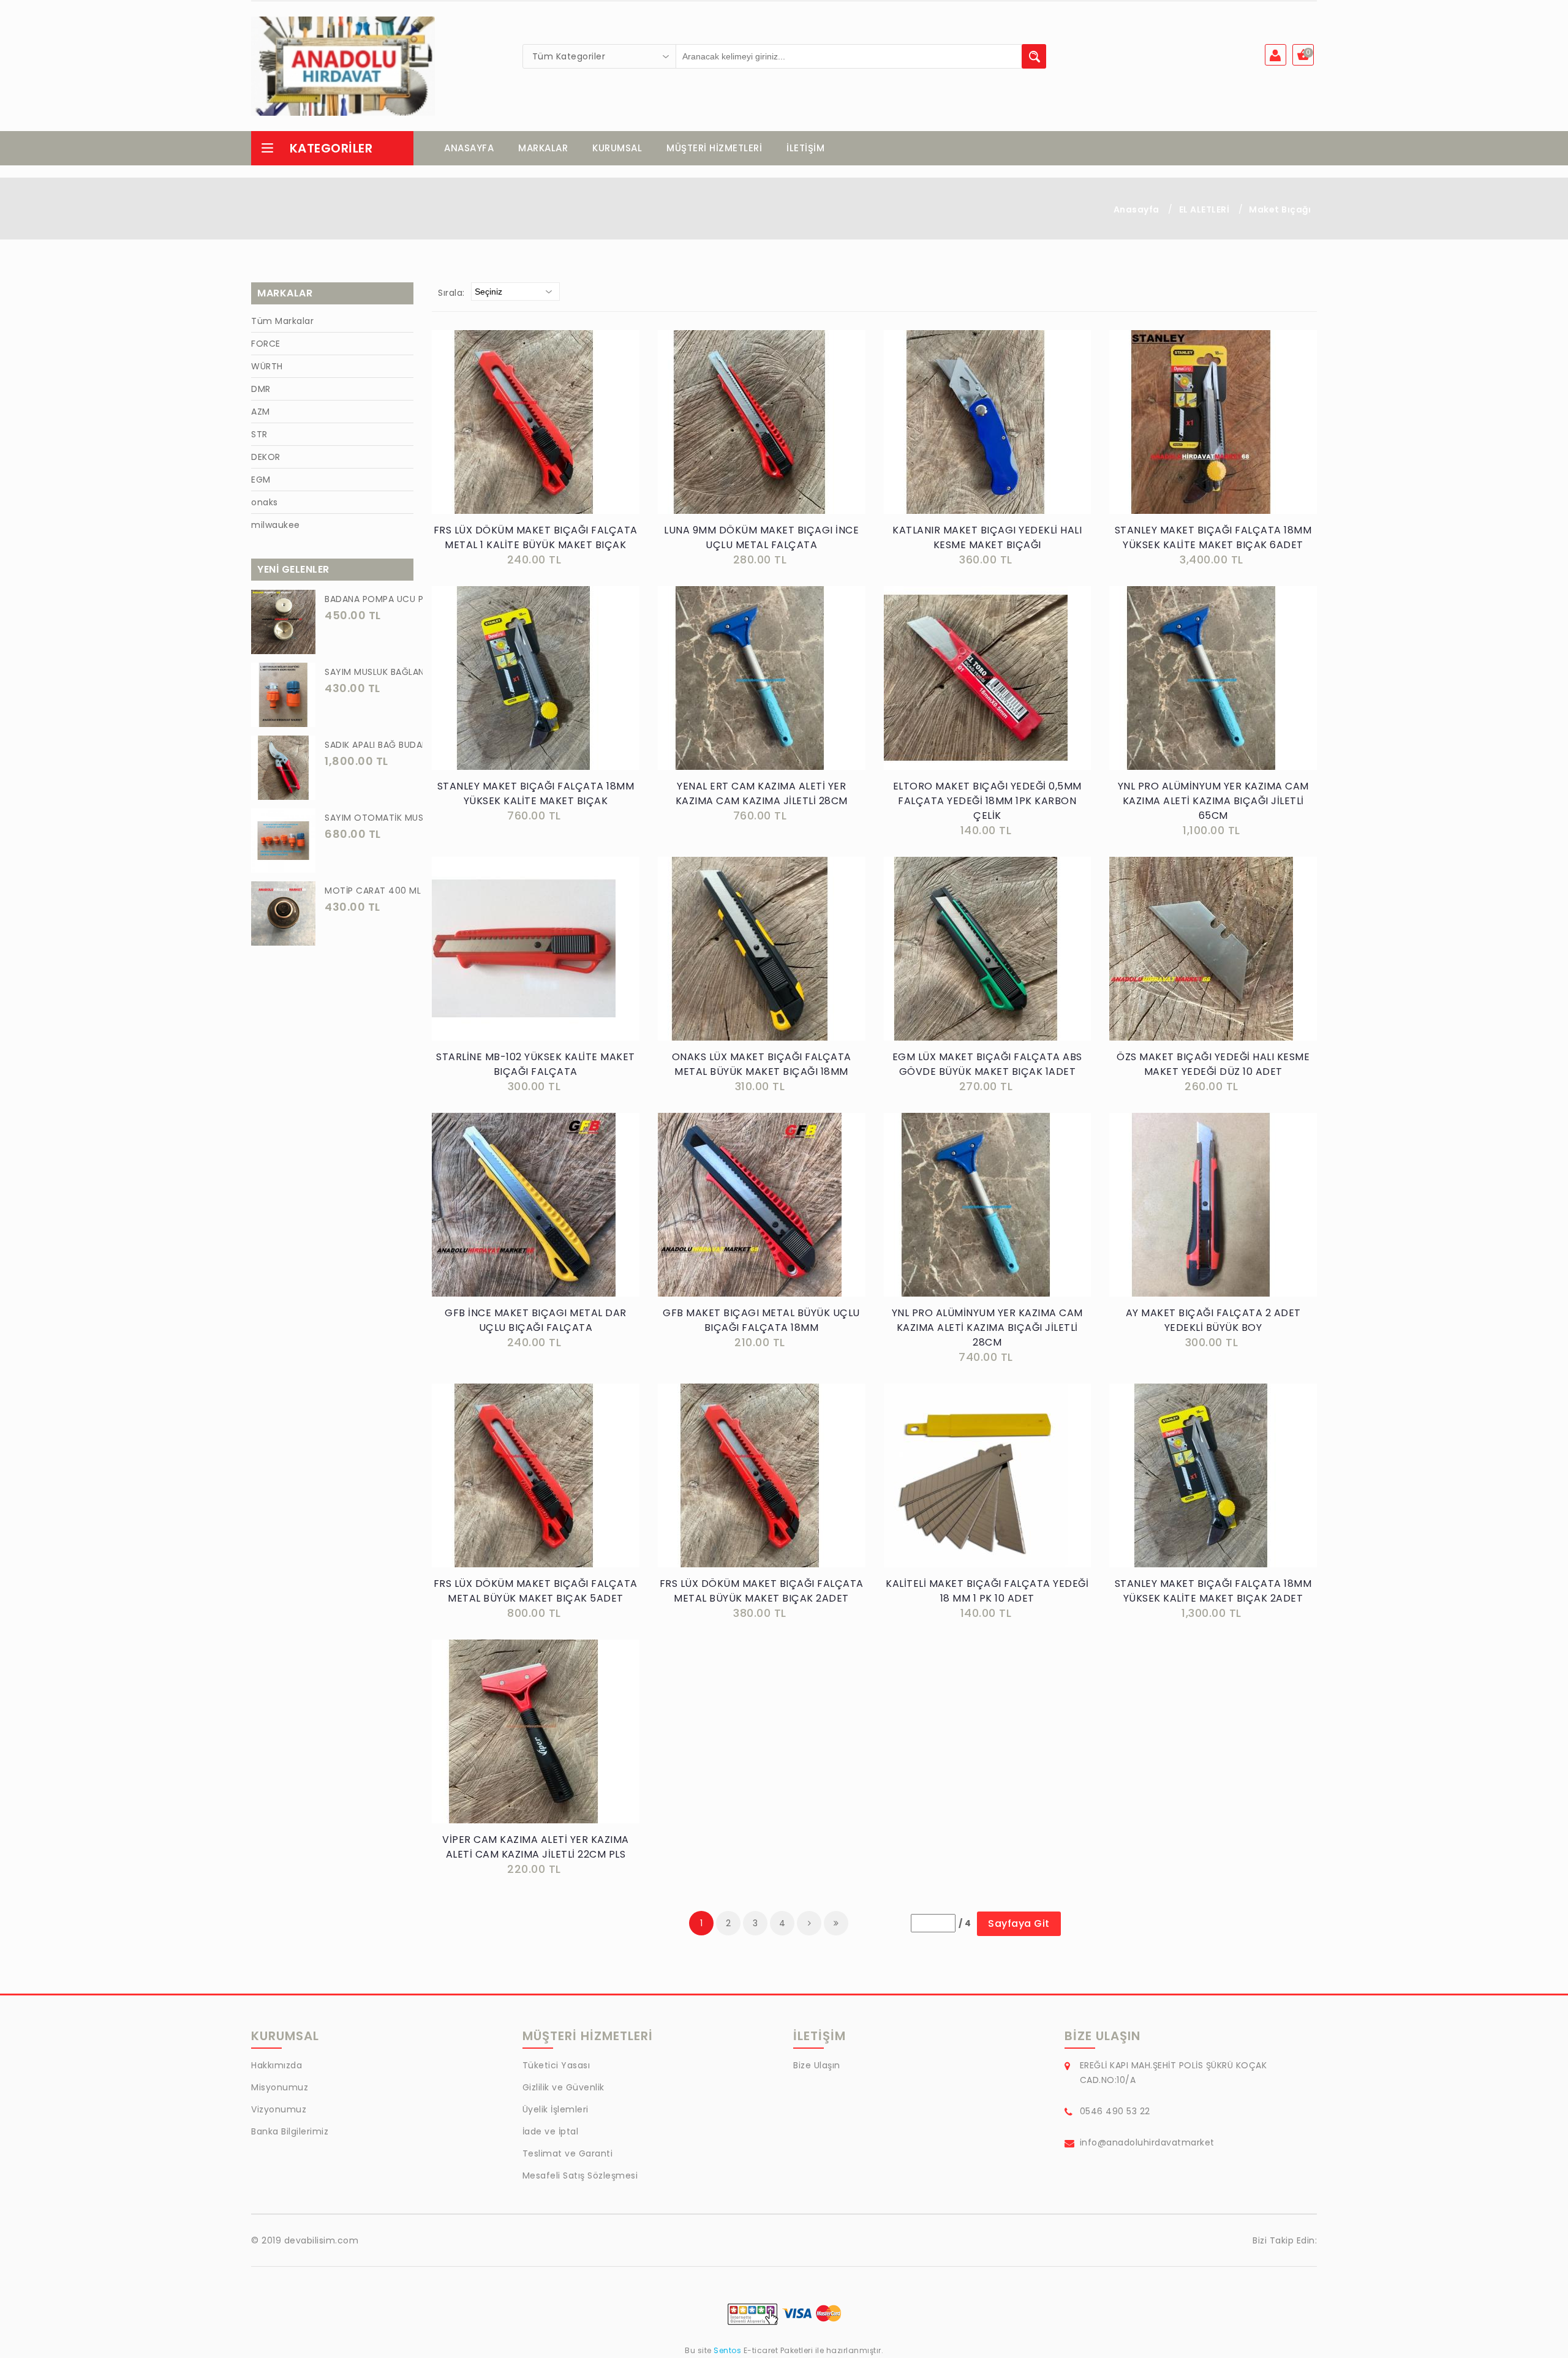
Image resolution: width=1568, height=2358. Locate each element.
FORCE (266, 344)
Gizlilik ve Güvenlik (563, 2087)
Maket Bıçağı (1280, 209)
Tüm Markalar (282, 321)
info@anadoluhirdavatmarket (1147, 2142)
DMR (261, 389)
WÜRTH (267, 366)
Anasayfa (1136, 209)
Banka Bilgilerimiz (290, 2131)
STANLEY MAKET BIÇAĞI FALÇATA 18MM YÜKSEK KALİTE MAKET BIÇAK (536, 793)
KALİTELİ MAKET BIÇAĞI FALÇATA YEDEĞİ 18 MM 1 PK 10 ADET (987, 1591)
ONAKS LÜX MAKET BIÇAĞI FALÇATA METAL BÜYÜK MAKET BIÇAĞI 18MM (762, 1064)
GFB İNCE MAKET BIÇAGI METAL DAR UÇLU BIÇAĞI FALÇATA (536, 1320)
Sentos (728, 2350)
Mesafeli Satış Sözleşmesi (580, 2175)
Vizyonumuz (279, 2109)
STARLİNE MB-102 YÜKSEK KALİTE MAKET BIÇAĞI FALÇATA (536, 1064)
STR (259, 434)
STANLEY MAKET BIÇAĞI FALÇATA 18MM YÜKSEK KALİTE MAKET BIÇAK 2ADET (1213, 1591)
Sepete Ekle (539, 435)
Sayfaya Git (1019, 1923)
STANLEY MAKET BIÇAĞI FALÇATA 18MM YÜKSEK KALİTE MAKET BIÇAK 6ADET (1213, 537)
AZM (261, 412)
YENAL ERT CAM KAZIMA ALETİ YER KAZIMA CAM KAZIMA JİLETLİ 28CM (762, 793)
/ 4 (965, 1923)
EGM (261, 480)
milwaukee (276, 525)
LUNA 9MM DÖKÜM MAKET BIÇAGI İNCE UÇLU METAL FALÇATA (761, 537)
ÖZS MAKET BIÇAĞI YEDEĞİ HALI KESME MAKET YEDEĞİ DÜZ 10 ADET (1213, 1064)
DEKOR (266, 457)
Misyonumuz (280, 2087)
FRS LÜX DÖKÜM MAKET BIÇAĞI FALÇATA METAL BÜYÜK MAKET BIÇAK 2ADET (762, 1591)
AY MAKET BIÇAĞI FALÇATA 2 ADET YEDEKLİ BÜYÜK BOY (1213, 1320)
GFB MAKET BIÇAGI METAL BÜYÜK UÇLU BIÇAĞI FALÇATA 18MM (761, 1320)
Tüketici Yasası (556, 2065)
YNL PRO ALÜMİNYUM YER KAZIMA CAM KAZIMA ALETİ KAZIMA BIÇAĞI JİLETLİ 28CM (987, 1328)
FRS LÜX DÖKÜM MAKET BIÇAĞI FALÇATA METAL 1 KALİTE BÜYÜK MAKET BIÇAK (536, 537)
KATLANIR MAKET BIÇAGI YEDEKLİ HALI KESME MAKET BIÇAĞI (987, 537)
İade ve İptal (551, 2131)
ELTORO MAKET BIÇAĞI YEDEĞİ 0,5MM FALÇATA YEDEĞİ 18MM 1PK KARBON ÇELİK (987, 801)
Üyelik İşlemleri (556, 2109)
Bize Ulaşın (817, 2065)
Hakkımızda (277, 2065)
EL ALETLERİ (1204, 209)
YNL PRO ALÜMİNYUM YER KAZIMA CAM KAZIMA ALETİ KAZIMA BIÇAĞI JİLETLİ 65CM (1213, 801)
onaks (265, 502)
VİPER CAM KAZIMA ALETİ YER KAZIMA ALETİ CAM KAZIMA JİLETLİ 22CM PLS (536, 1847)
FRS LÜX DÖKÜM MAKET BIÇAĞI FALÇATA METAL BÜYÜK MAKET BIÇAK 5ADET (536, 1591)
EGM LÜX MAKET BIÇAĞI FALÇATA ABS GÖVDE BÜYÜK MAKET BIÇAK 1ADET (987, 1064)
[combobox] (600, 56)
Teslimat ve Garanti (568, 2153)
